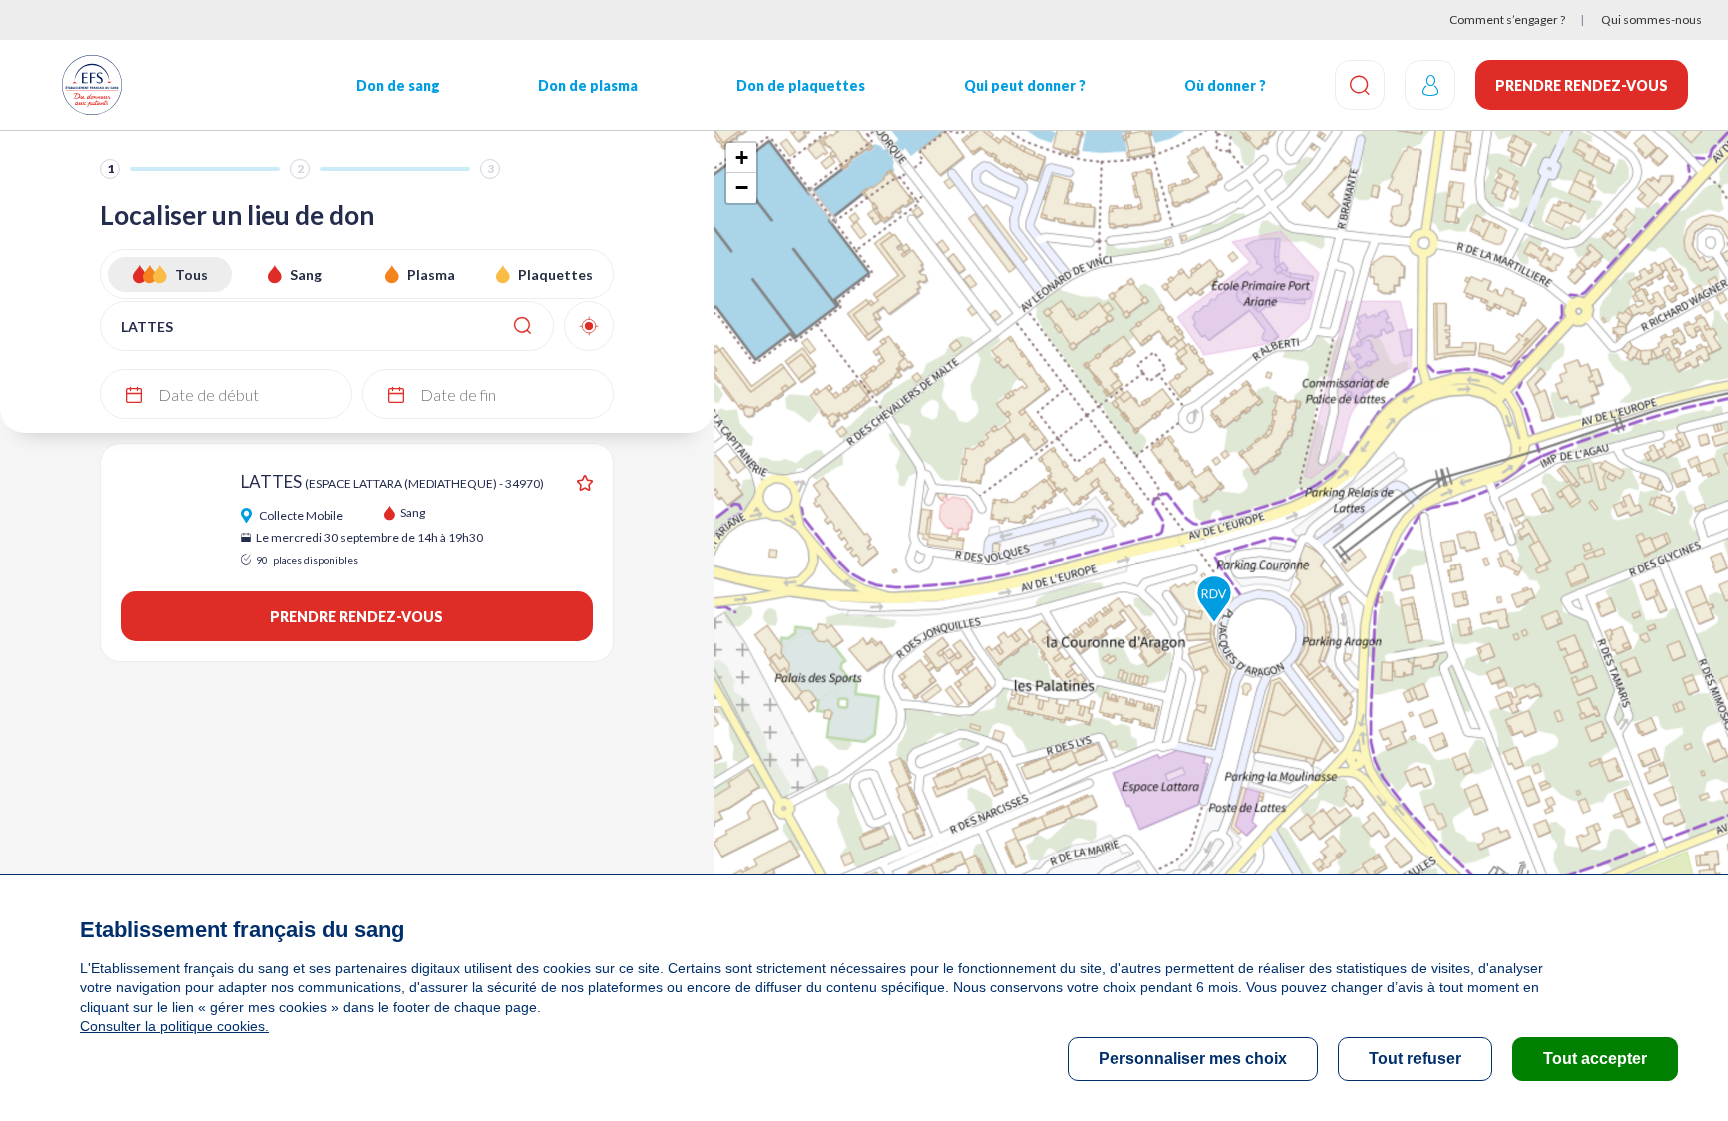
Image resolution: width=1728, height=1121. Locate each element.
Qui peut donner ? (1025, 85)
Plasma (431, 274)
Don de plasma (588, 85)
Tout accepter (1595, 1058)
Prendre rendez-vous (1581, 85)
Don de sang (398, 85)
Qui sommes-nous (1651, 19)
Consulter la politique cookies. (174, 1026)
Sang (306, 274)
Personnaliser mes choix (1193, 1058)
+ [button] (741, 157)
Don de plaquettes (800, 85)
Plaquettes (555, 274)
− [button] (741, 187)
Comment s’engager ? (1507, 19)
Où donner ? (1225, 85)
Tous (191, 274)
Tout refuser (1415, 1058)
